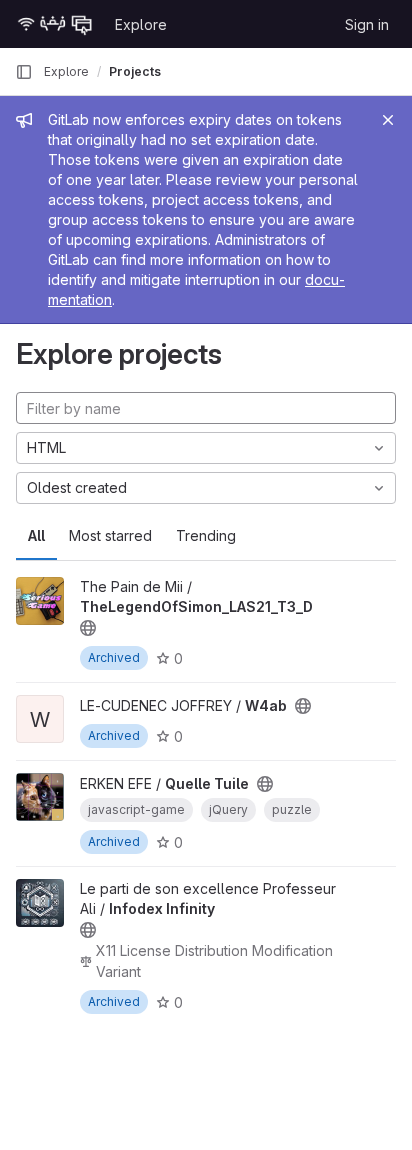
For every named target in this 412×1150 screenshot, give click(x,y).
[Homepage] (55, 24)
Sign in (367, 24)
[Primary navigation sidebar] (24, 72)
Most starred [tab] (110, 535)
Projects (135, 71)
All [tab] (36, 535)
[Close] (388, 120)
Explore (141, 24)
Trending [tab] (206, 535)
